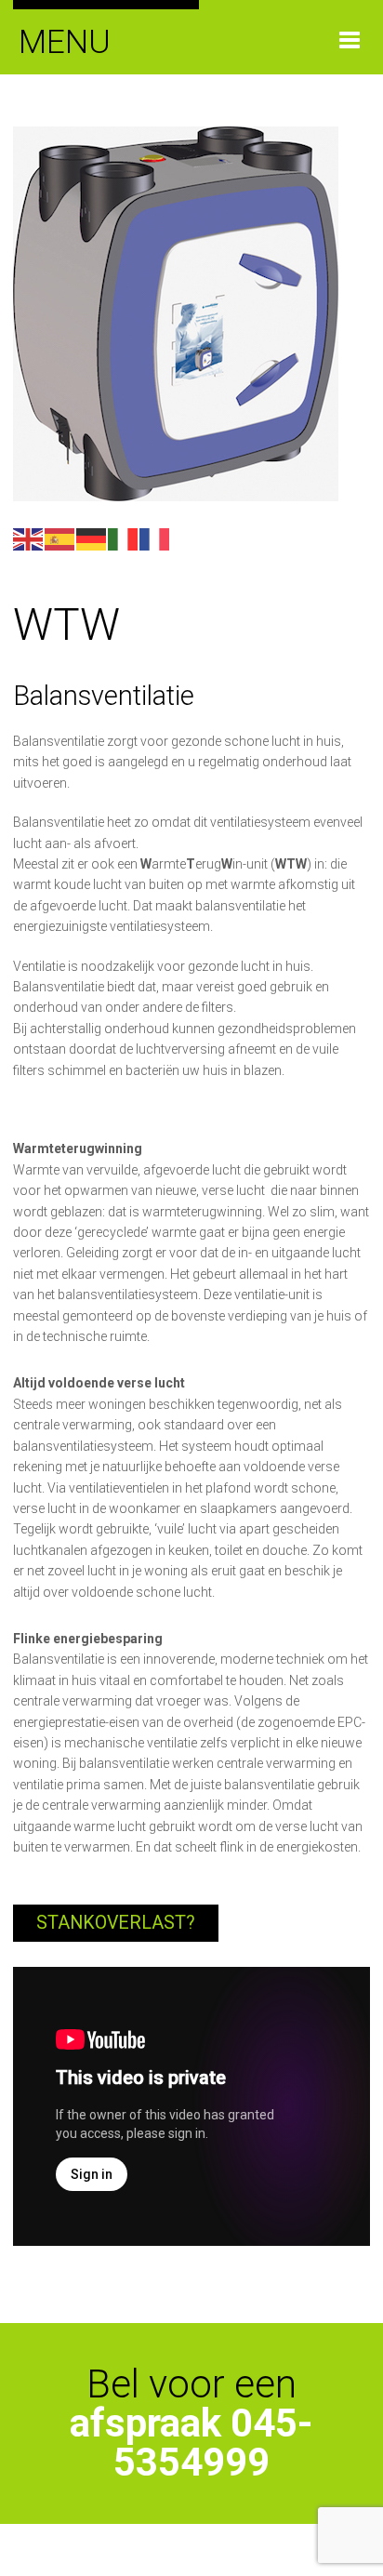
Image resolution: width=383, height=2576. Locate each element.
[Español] (60, 538)
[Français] (155, 538)
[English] (29, 538)
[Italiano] (124, 538)
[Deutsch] (92, 538)
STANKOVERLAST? (116, 1923)
